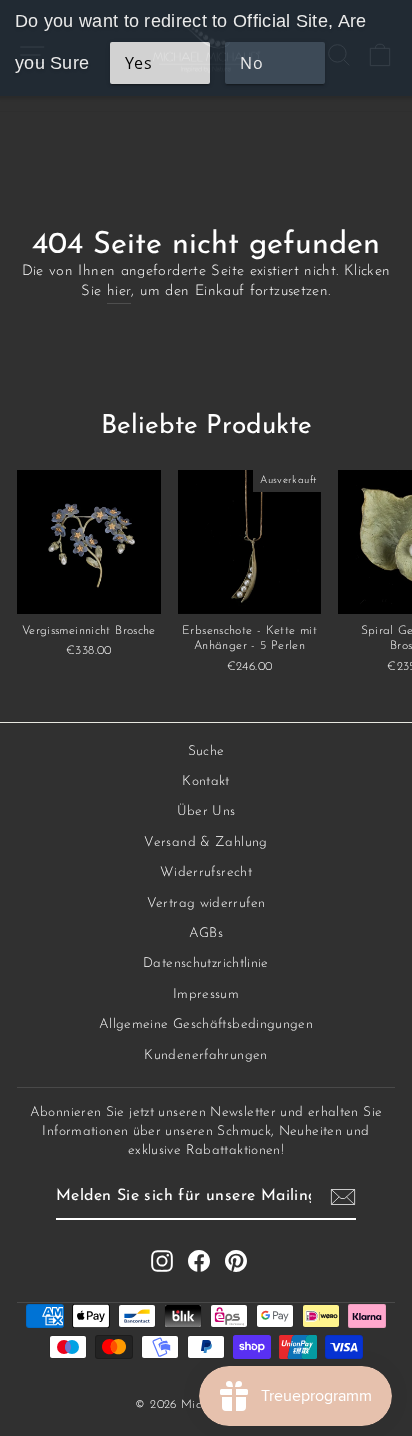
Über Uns (206, 811)
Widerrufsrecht (206, 872)
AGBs (206, 933)
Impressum (206, 994)
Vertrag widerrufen (206, 903)
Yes (138, 63)
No (251, 63)
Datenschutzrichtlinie (206, 963)
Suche (206, 751)
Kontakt (206, 781)
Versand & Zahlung (205, 842)
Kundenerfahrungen (205, 1055)
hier (119, 291)
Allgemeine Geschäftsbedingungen (206, 1024)
